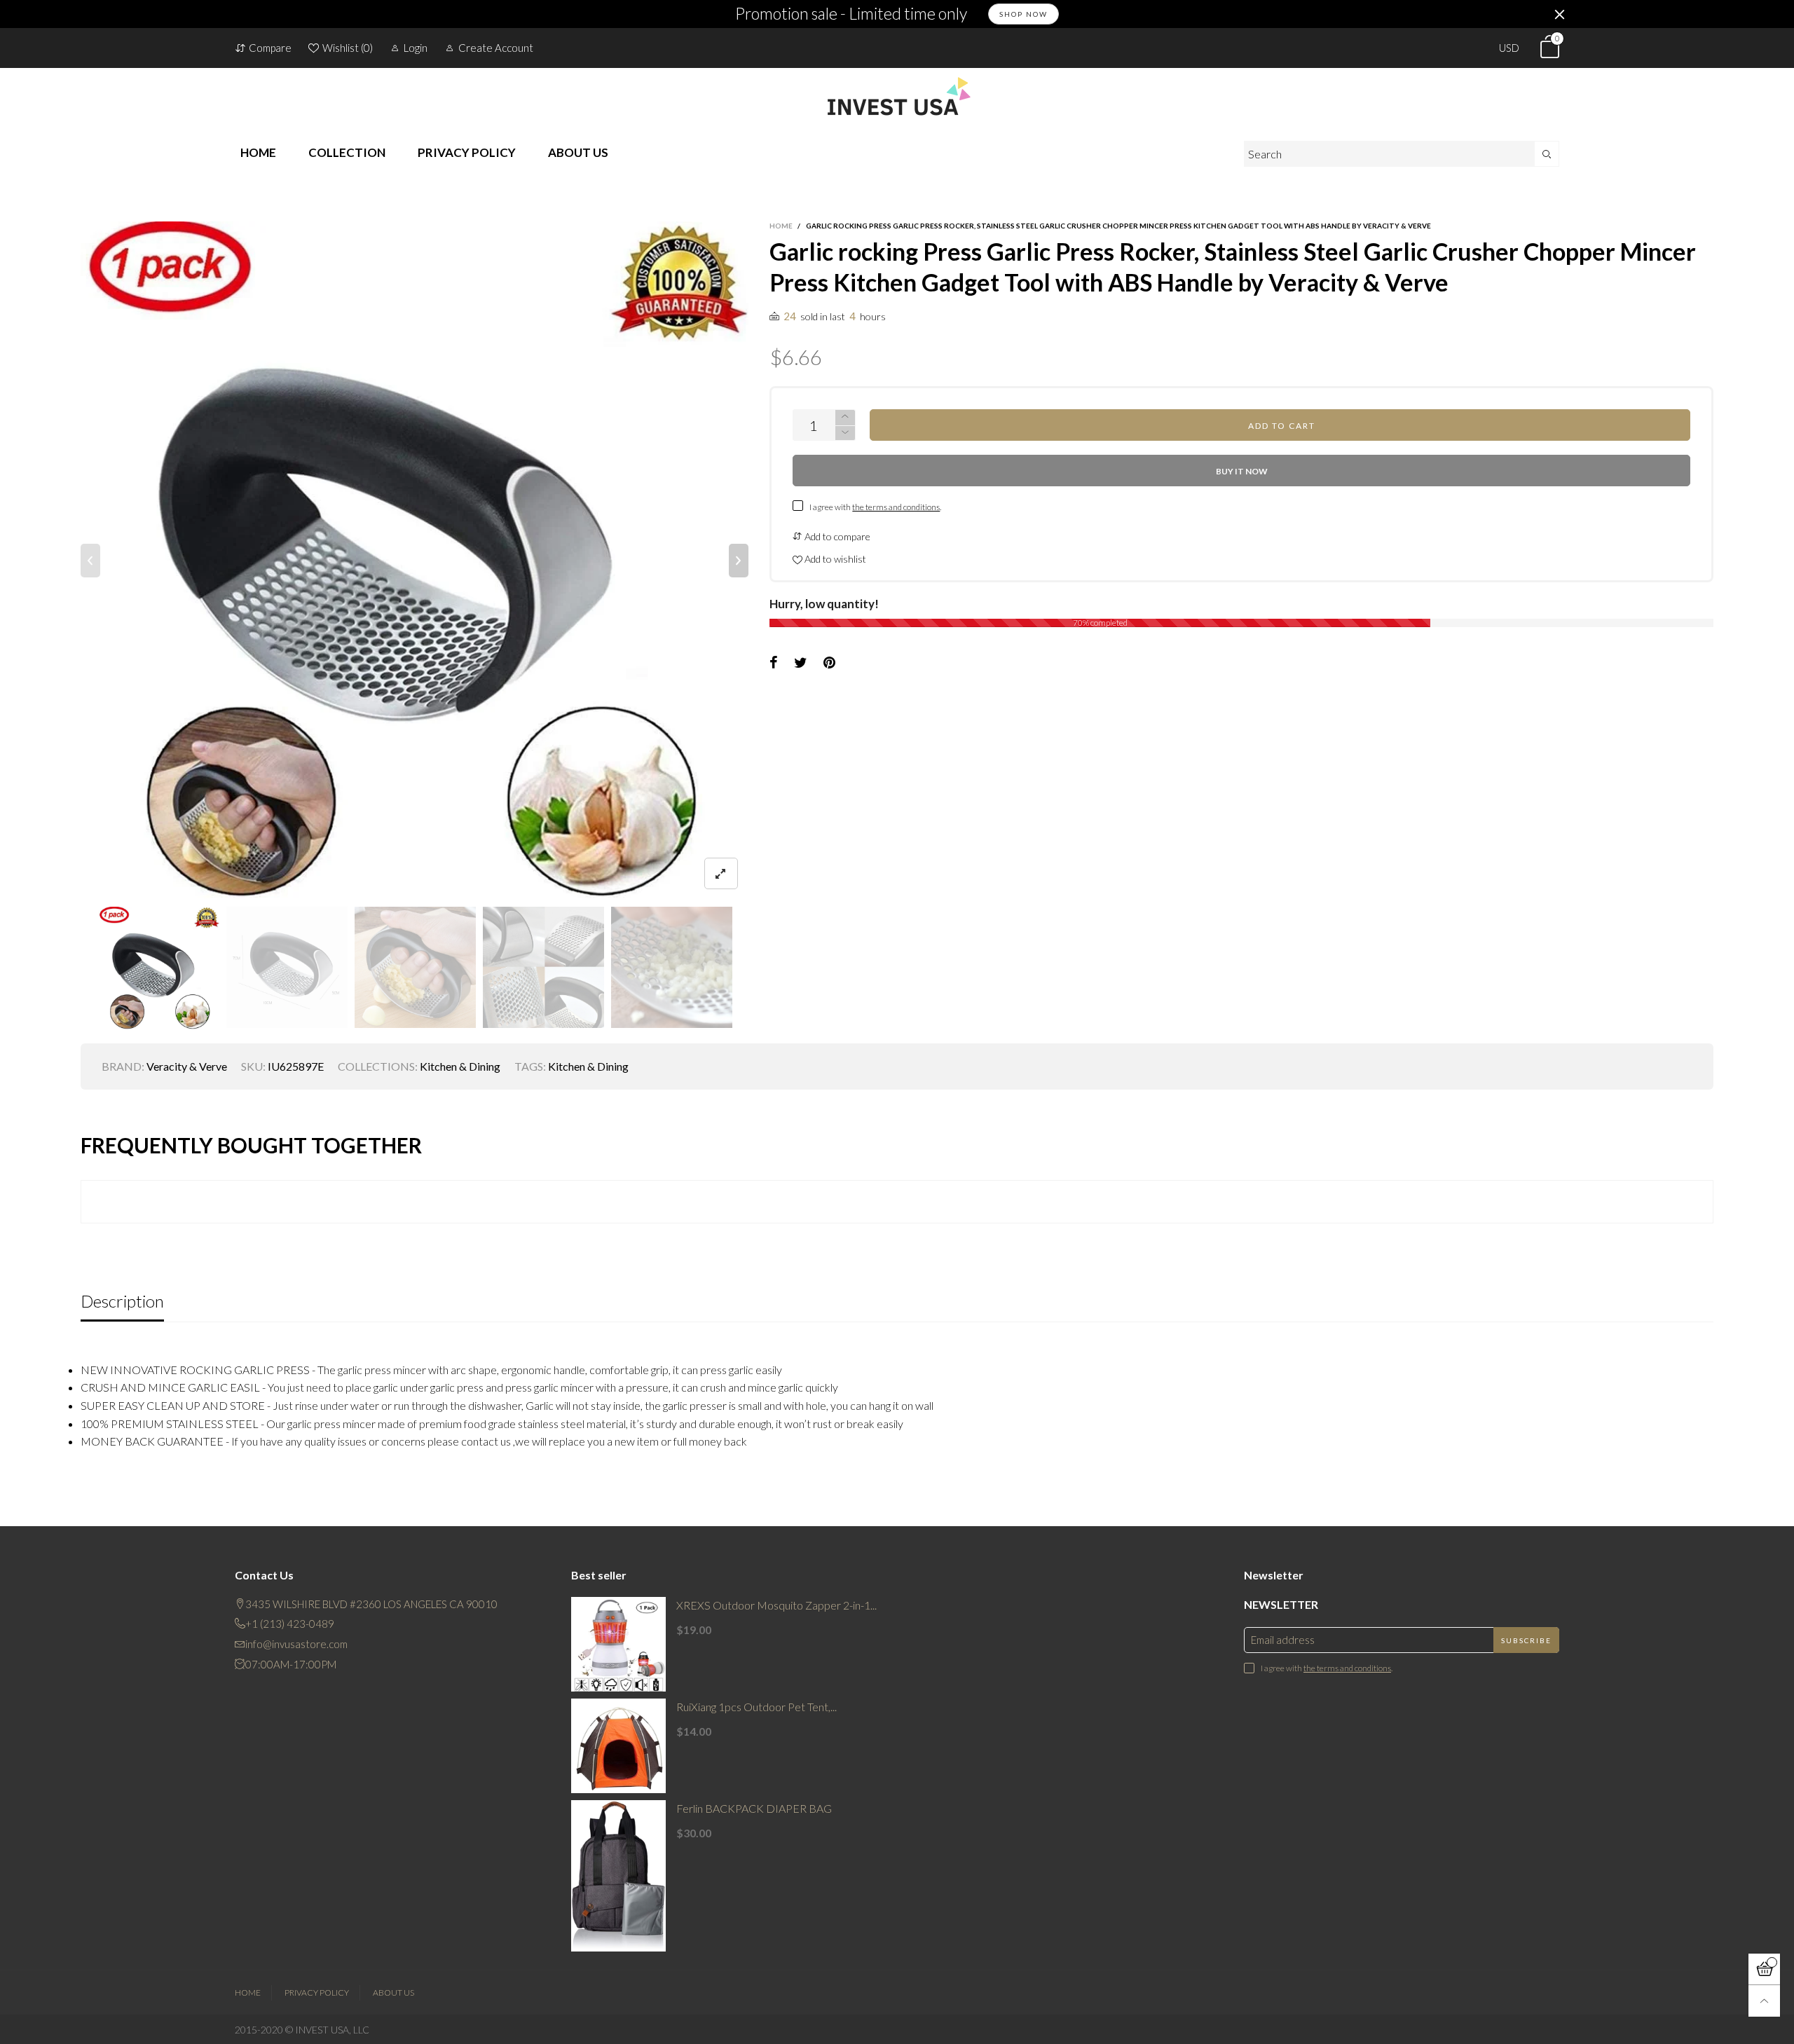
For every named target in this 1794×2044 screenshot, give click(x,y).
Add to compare (836, 536)
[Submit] (1547, 154)
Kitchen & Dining (460, 1066)
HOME (258, 152)
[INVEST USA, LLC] (897, 96)
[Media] (721, 873)
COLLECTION (347, 152)
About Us (393, 1992)
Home (248, 1992)
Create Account (496, 48)
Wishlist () (348, 48)
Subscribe (1526, 1640)
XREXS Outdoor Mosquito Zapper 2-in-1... (776, 1605)
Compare (270, 48)
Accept (1673, 2025)
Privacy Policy (317, 1992)
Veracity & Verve (187, 1066)
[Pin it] (829, 663)
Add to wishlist (834, 559)
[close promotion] (1559, 14)
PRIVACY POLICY (467, 152)
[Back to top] (1764, 2001)
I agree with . (875, 507)
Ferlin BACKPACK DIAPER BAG (754, 1808)
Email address (1283, 1640)
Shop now (1023, 14)
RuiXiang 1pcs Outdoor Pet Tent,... (756, 1707)
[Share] (774, 663)
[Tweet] (801, 663)
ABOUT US (578, 152)
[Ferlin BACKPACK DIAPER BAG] (618, 1876)
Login (416, 48)
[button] (90, 561)
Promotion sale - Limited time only (851, 14)
